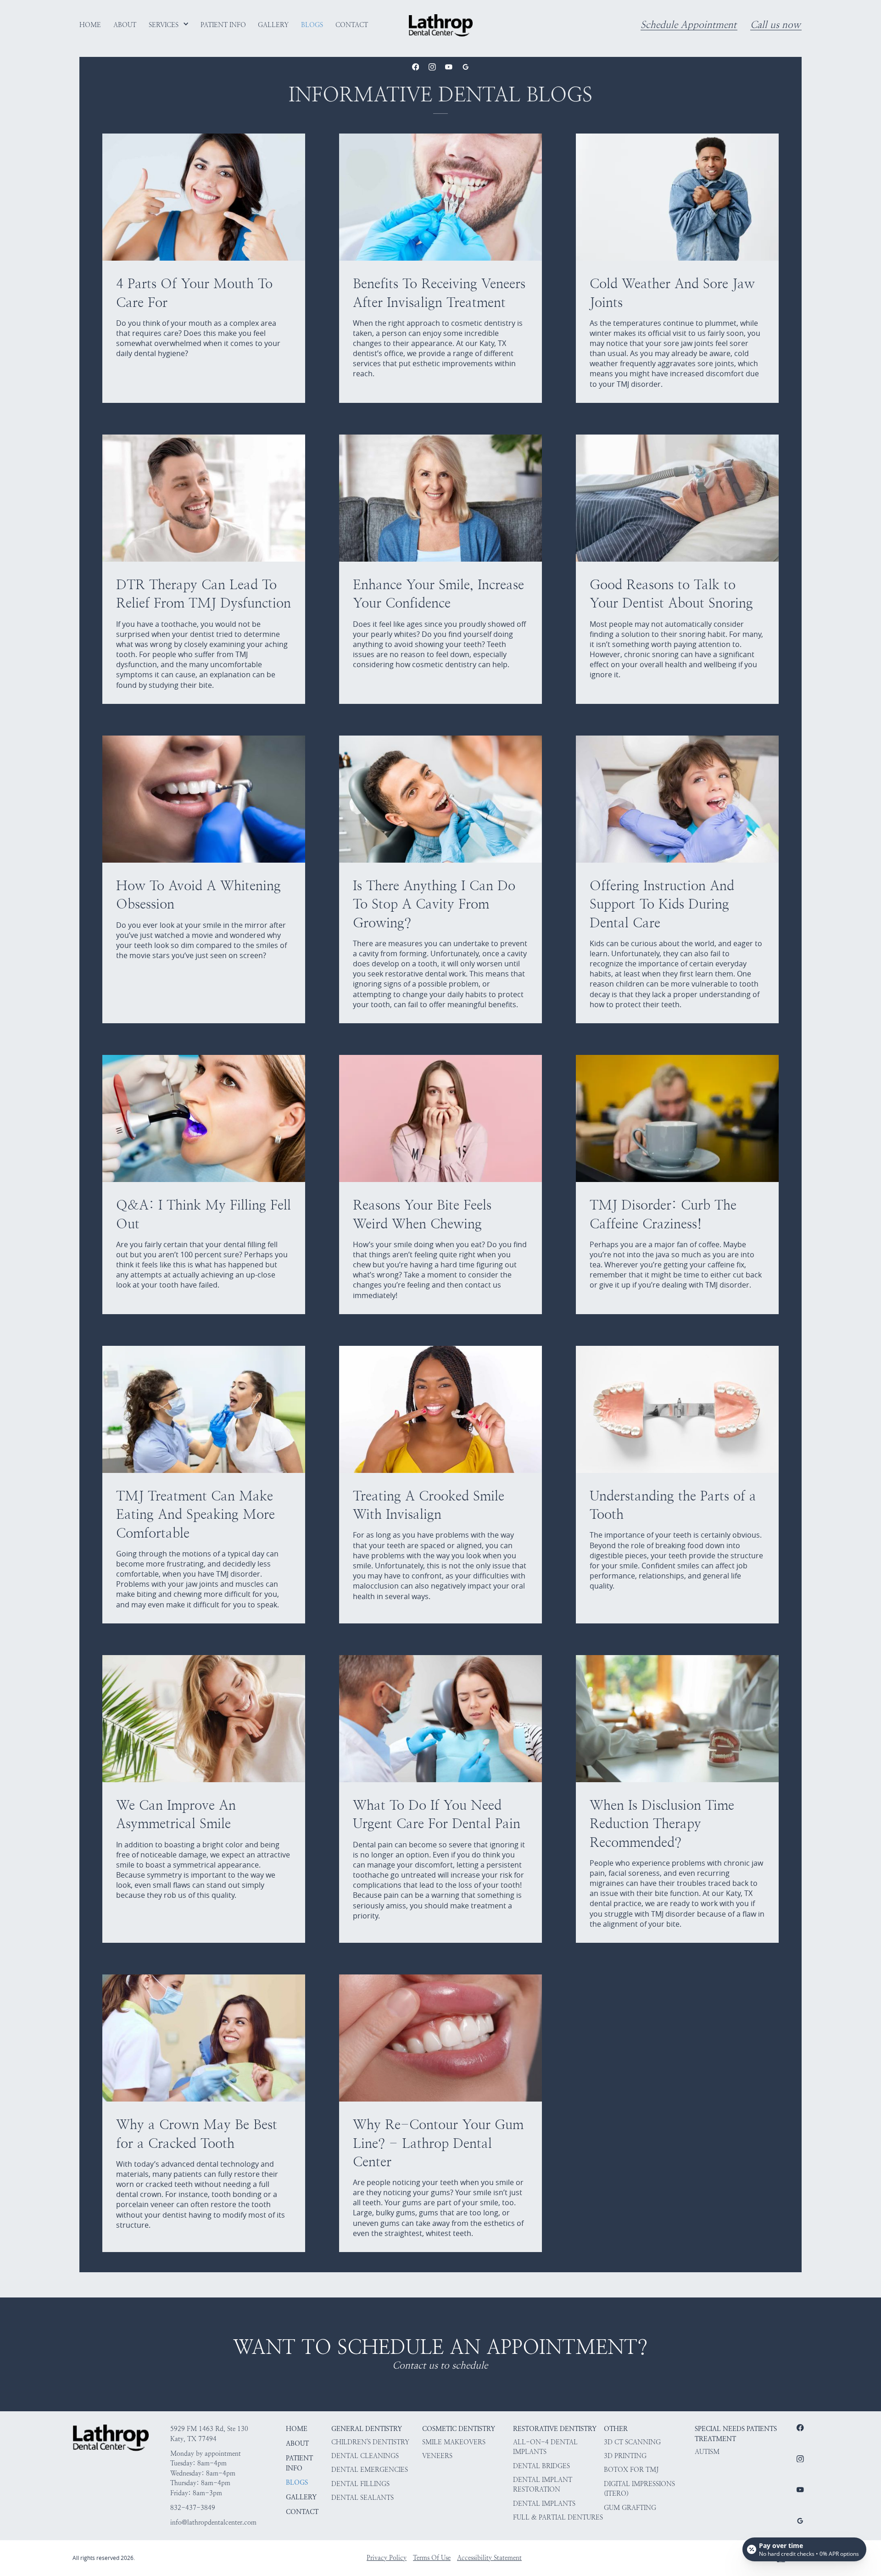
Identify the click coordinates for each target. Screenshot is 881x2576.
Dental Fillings (360, 2484)
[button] (169, 25)
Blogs (297, 2482)
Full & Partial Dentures (558, 2517)
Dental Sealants (362, 2498)
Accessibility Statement (489, 2558)
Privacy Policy (387, 2558)
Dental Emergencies (370, 2470)
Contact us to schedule (440, 2366)
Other (616, 2429)
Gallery (301, 2497)
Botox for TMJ (631, 2470)
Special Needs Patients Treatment (736, 2434)
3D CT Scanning (632, 2442)
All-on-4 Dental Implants (545, 2447)
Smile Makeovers (454, 2442)
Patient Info (299, 2463)
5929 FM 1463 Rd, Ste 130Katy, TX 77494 (209, 2434)
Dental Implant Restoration (543, 2485)
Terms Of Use (432, 2558)
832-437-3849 (193, 2508)
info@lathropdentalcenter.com (213, 2522)
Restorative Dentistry (555, 2429)
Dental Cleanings (365, 2456)
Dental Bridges (541, 2466)
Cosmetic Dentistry (459, 2429)
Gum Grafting (630, 2508)
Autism (707, 2452)
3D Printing (625, 2456)
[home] (441, 25)
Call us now (775, 25)
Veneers (437, 2456)
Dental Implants (544, 2504)
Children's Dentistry (370, 2442)
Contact (302, 2512)
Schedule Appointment (689, 25)
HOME (297, 2429)
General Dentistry (367, 2429)
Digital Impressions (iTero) (639, 2489)
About (297, 2443)
